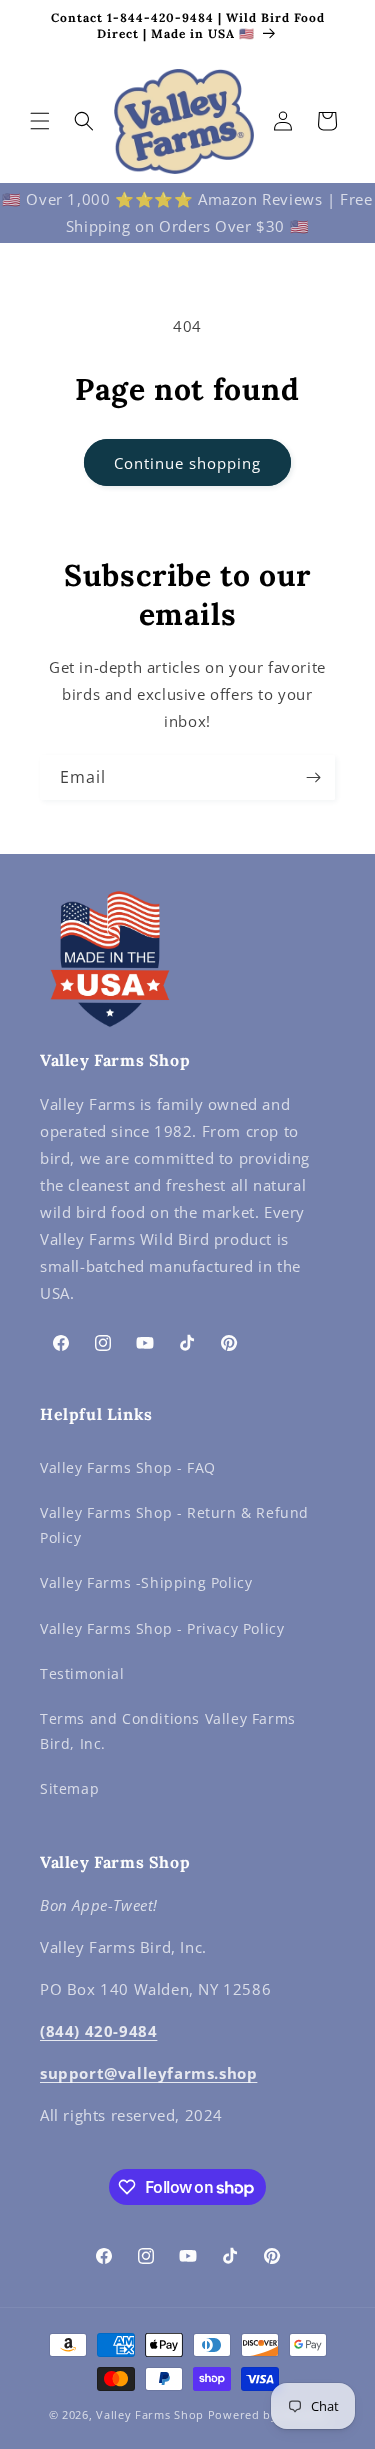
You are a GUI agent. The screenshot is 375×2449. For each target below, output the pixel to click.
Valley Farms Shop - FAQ (128, 1467)
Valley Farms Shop (150, 2414)
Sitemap (69, 1788)
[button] (40, 121)
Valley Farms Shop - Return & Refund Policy (174, 1525)
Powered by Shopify (267, 2414)
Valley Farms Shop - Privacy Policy (162, 1628)
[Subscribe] (313, 777)
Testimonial (82, 1673)
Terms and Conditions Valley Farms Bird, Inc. (168, 1731)
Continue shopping (187, 463)
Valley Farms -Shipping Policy (146, 1582)
